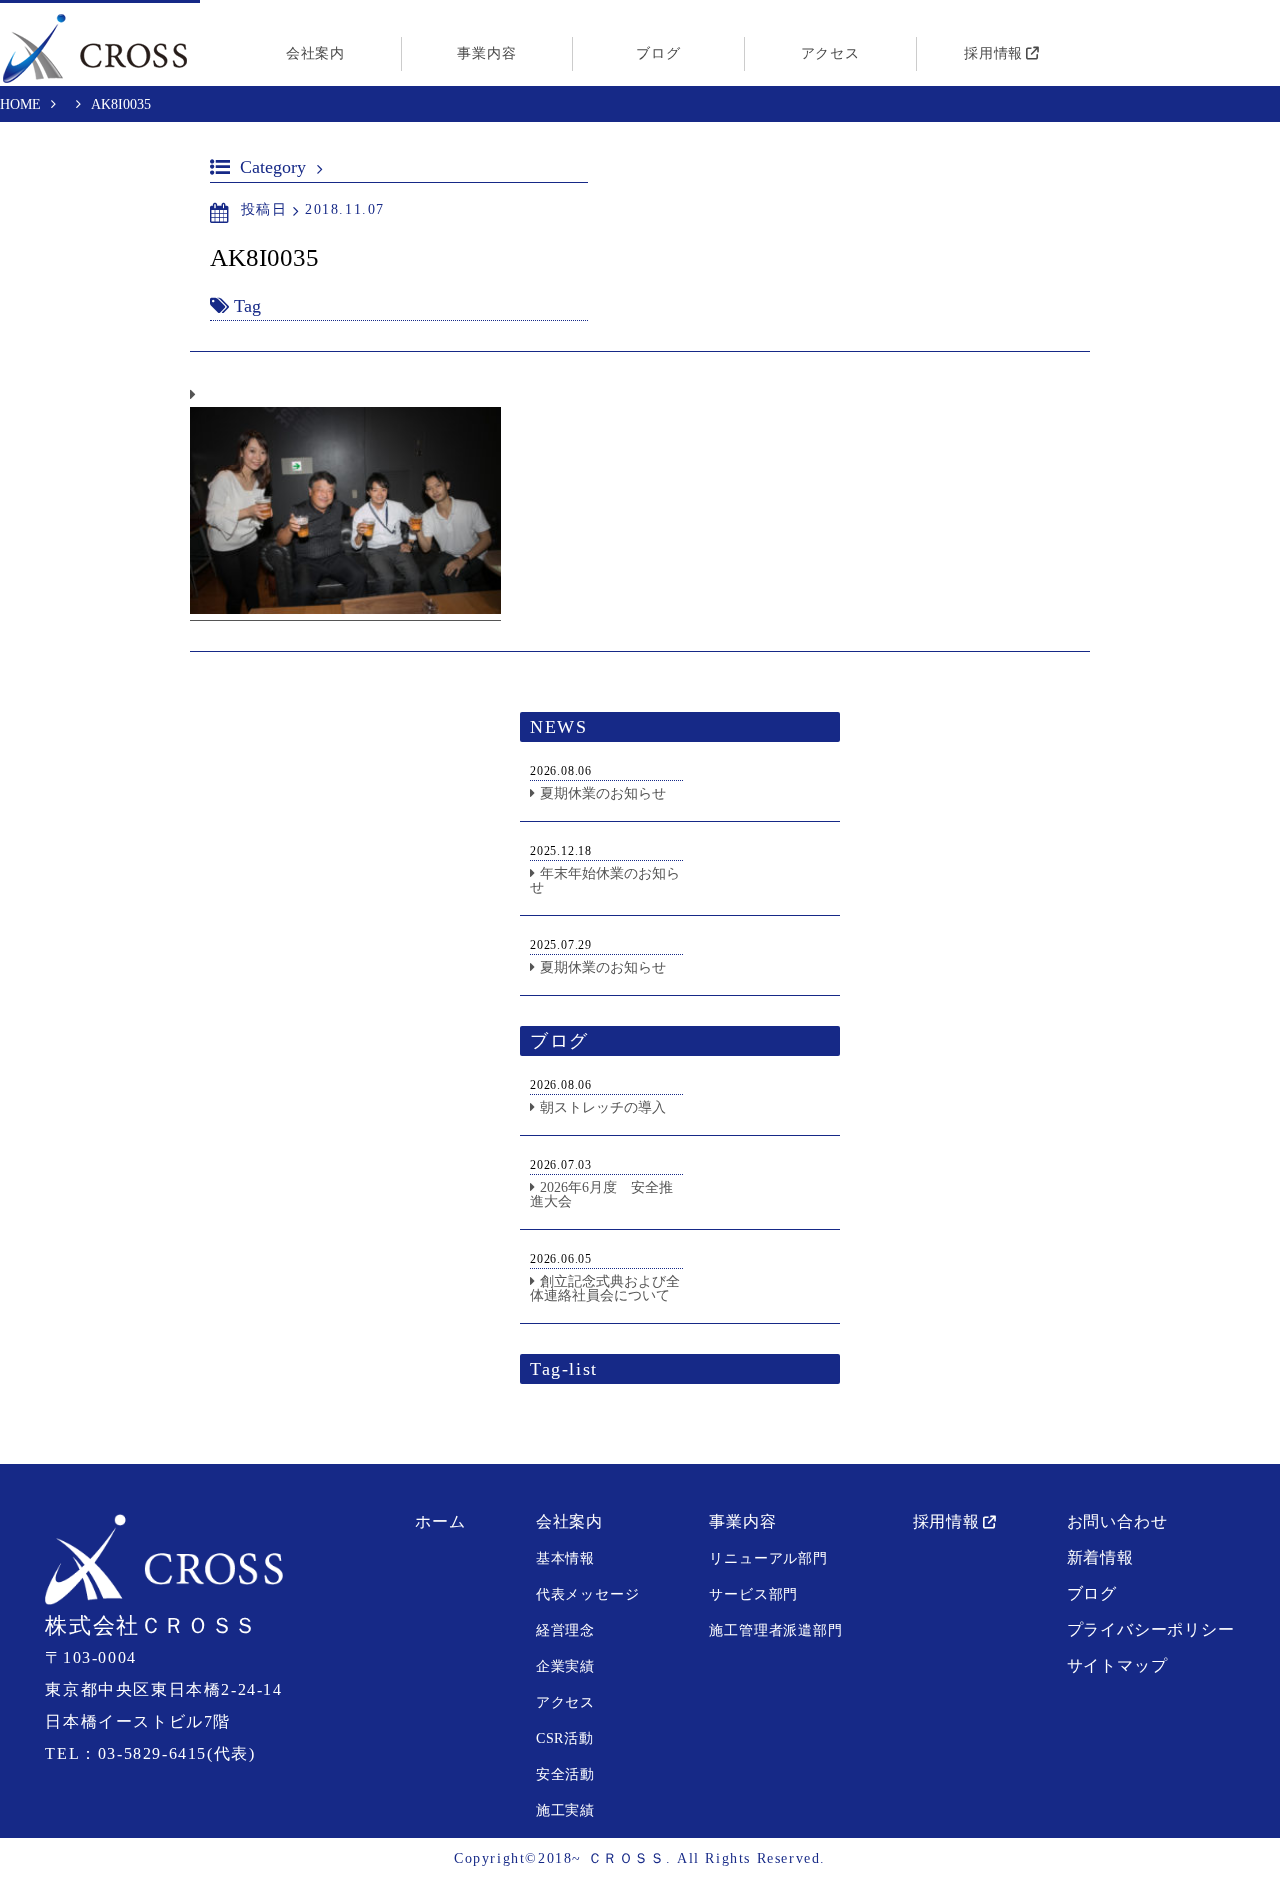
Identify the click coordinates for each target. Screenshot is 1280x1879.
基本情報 (565, 1558)
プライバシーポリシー (1151, 1629)
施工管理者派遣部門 (775, 1630)
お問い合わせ (1117, 1521)
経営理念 (565, 1630)
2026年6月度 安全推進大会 (601, 1194)
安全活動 (565, 1774)
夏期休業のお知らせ (603, 793)
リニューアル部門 (768, 1558)
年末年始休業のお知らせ (605, 880)
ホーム (440, 1521)
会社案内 (315, 53)
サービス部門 (753, 1594)
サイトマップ (1117, 1665)
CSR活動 (565, 1738)
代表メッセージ (588, 1594)
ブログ (658, 53)
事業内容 (486, 53)
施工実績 (565, 1810)
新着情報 (1100, 1557)
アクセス (830, 53)
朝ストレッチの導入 (603, 1107)
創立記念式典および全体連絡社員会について (605, 1288)
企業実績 (565, 1666)
